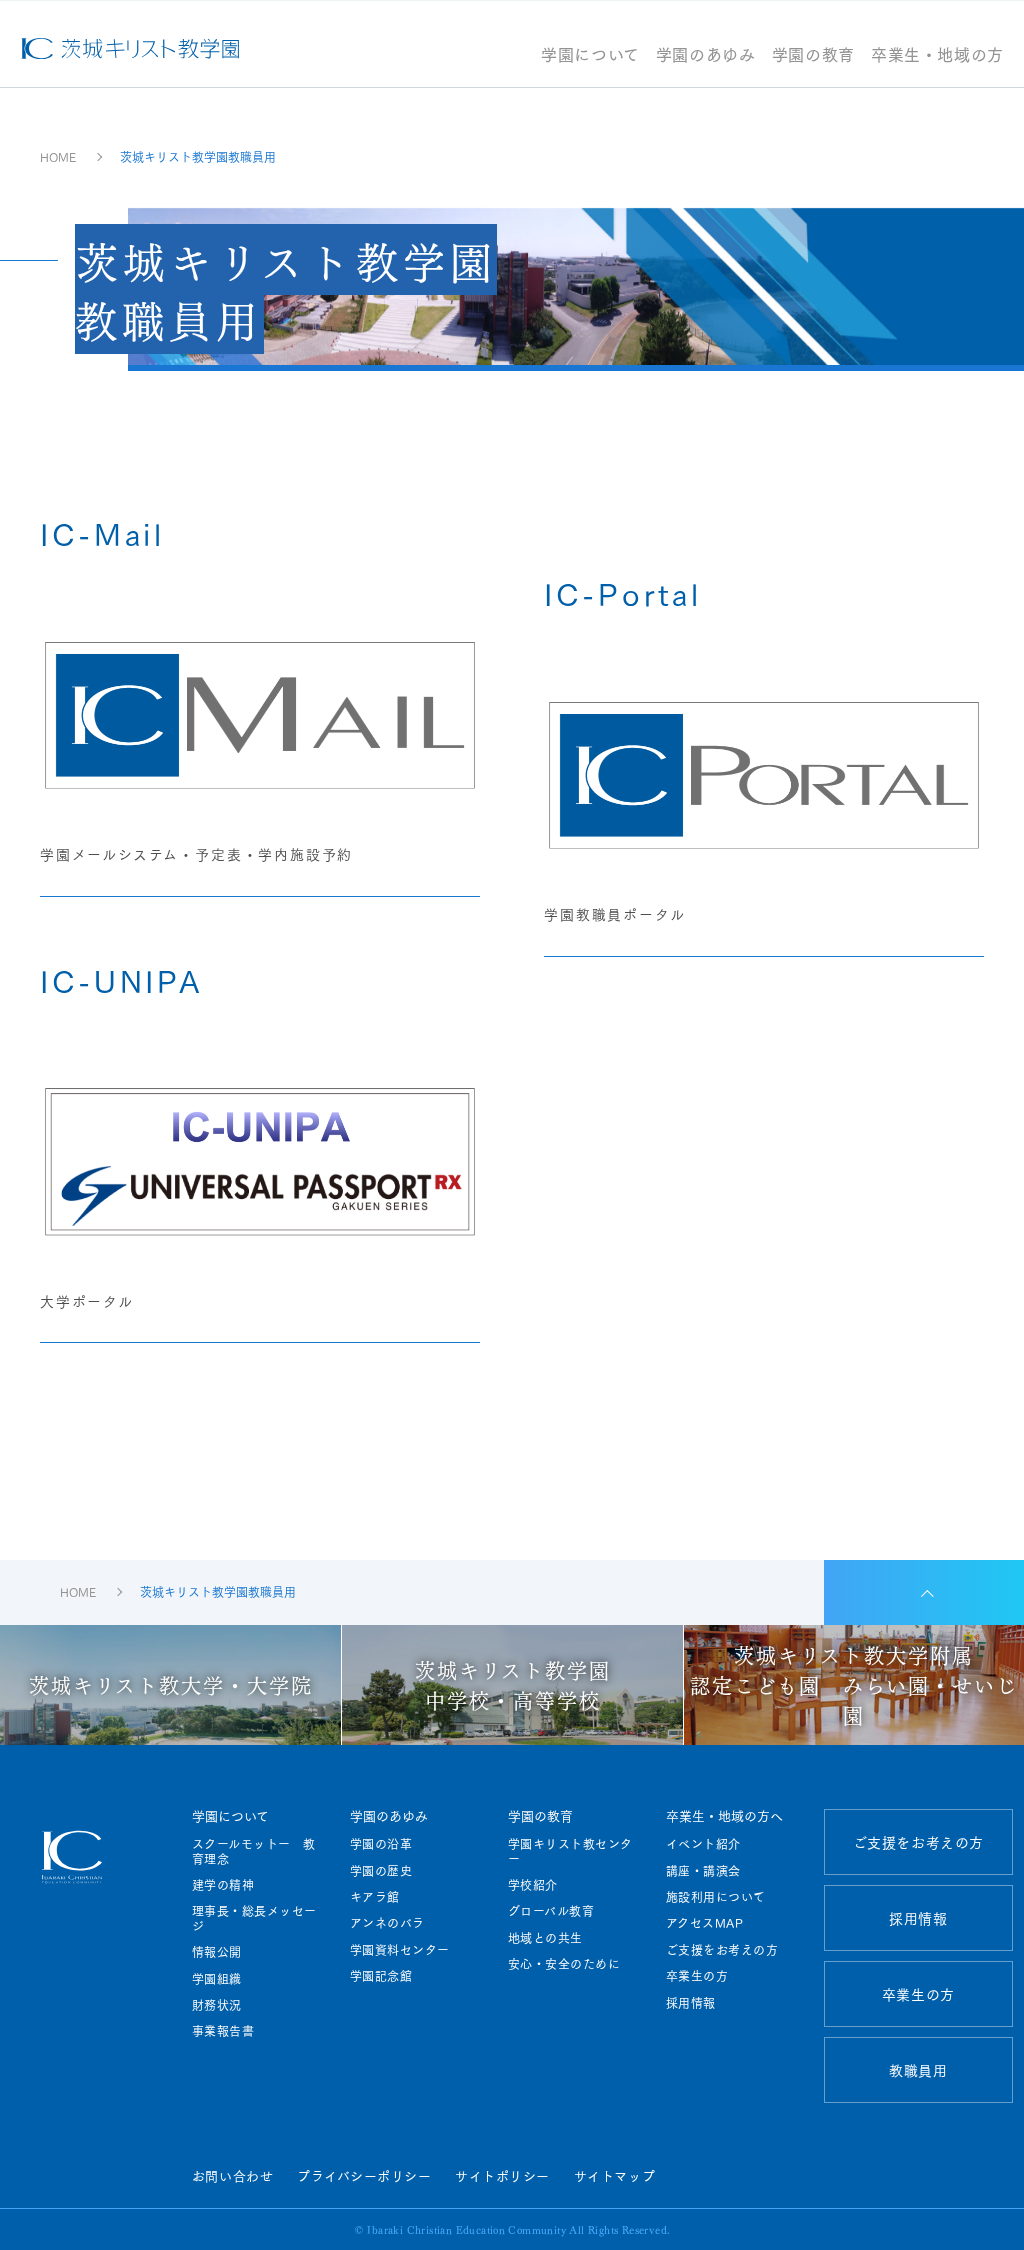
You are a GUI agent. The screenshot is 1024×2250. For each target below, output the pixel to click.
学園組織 (217, 1979)
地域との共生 (545, 1938)
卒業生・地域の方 (937, 56)
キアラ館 (375, 1897)
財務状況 (217, 2005)
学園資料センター (400, 1950)
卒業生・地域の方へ (724, 1815)
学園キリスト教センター (570, 1851)
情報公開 (217, 1952)
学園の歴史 (381, 1871)
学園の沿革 (381, 1844)
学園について (590, 56)
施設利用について (716, 1897)
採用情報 (691, 2003)
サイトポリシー (502, 2175)
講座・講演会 (703, 1871)
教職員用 (918, 2070)
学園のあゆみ (706, 56)
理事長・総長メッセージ (254, 1918)
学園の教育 (813, 56)
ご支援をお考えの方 (722, 1950)
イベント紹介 (703, 1844)
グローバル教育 (551, 1911)
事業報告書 (223, 2031)
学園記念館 (381, 1976)
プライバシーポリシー (364, 2175)
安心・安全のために (564, 1964)
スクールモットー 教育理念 (254, 1851)
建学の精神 (223, 1885)
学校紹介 (533, 1885)
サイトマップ (614, 2175)
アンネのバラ (387, 1923)
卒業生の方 (697, 1976)
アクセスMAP (704, 1923)
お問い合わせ (232, 2175)
